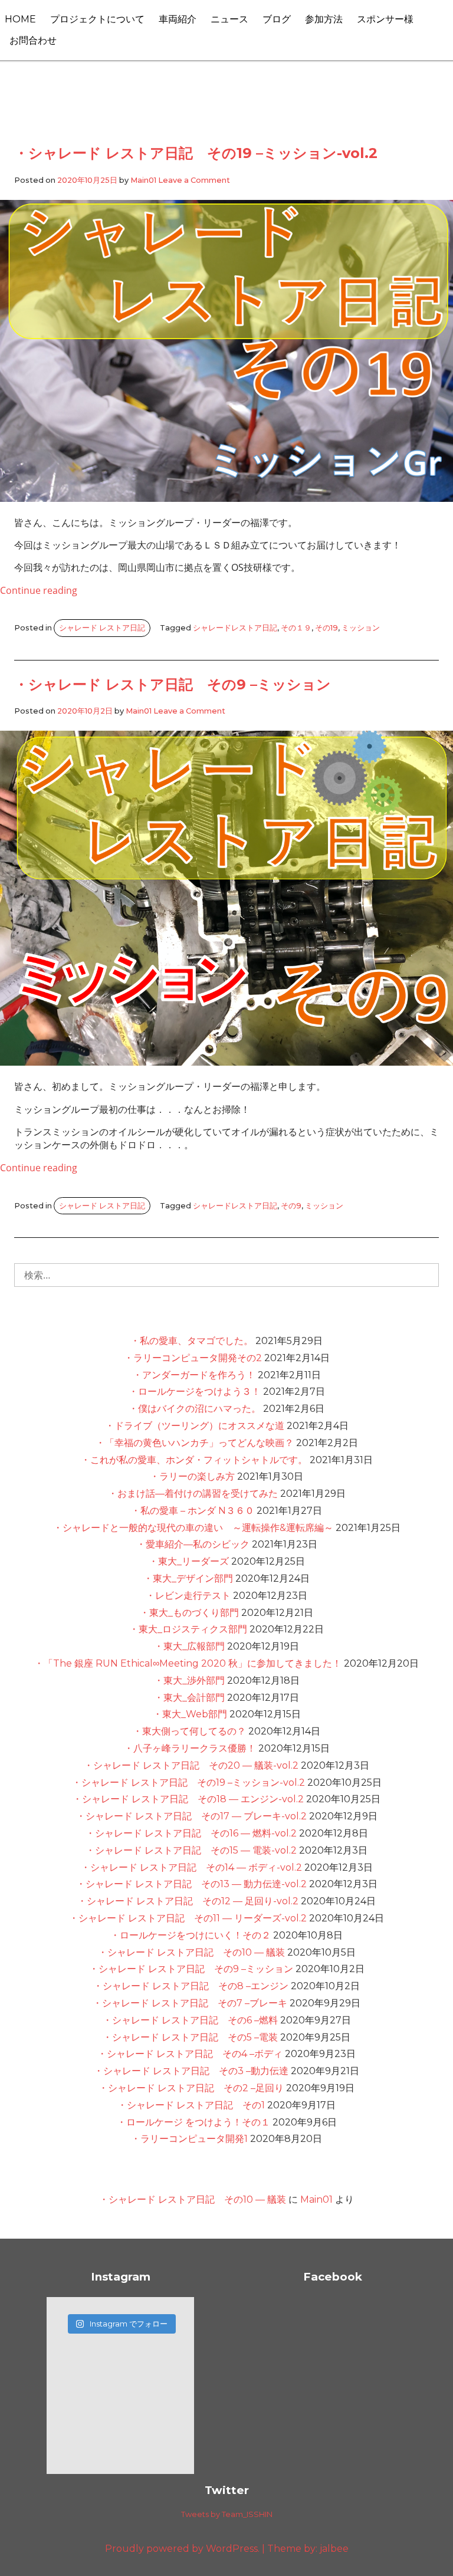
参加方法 (324, 19)
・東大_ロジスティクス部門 (188, 1629)
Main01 (143, 180)
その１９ (296, 628)
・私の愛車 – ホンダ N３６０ (193, 1511)
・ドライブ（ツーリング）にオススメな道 (195, 1426)
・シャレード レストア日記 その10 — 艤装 (191, 1952)
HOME (20, 19)
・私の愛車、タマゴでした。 (192, 1341)
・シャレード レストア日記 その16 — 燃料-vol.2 (191, 1833)
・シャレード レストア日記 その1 (191, 2105)
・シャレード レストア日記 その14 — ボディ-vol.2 (191, 1867)
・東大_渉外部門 (189, 1680)
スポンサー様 (385, 19)
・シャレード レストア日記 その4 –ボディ (190, 2054)
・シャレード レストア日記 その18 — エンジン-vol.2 (188, 1799)
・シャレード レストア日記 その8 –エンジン (191, 1986)
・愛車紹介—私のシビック (193, 1544)
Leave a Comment (194, 180)
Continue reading (39, 590)
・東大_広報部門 (189, 1646)
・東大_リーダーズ (189, 1561)
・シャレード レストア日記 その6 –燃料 (190, 2020)
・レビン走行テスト (188, 1596)
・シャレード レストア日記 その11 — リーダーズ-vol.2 (188, 1918)
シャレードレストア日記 (235, 628)
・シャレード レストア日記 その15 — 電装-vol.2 (191, 1850)
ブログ (277, 19)
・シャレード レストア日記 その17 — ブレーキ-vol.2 (191, 1816)
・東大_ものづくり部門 (189, 1613)
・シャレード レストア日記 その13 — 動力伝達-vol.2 (191, 1884)
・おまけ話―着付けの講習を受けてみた (193, 1494)
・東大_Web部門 (190, 1714)
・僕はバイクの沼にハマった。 (195, 1409)
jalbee (334, 2549)
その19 (326, 628)
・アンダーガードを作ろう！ (194, 1375)
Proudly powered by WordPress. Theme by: (212, 2549)
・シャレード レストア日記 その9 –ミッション (173, 684)
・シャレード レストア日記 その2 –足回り (191, 2088)
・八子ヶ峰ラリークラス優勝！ (190, 1748)
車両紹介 (178, 19)
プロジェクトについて (97, 19)
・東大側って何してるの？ (189, 1731)
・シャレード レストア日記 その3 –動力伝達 (191, 2071)
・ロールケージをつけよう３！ (195, 1391)
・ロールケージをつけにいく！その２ (191, 1935)
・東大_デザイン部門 (188, 1578)
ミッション (361, 628)
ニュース (229, 19)
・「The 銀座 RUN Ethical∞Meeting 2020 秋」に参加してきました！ (188, 1663)
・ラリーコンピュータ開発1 (189, 2139)
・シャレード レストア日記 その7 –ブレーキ (190, 2003)
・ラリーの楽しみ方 (192, 1476)
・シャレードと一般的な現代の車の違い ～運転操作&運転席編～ (193, 1528)
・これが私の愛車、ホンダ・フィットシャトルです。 (194, 1460)
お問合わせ (33, 40)
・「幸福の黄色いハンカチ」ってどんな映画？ (195, 1443)
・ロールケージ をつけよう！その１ (193, 2122)
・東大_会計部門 (189, 1698)
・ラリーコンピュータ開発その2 (193, 1358)
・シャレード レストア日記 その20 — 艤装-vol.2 (191, 1765)
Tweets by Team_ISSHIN (227, 2514)
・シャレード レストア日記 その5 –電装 (190, 2037)
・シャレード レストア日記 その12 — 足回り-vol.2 (188, 1901)
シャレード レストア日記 (102, 628)
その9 (291, 1206)
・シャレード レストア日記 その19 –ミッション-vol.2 (196, 153)
